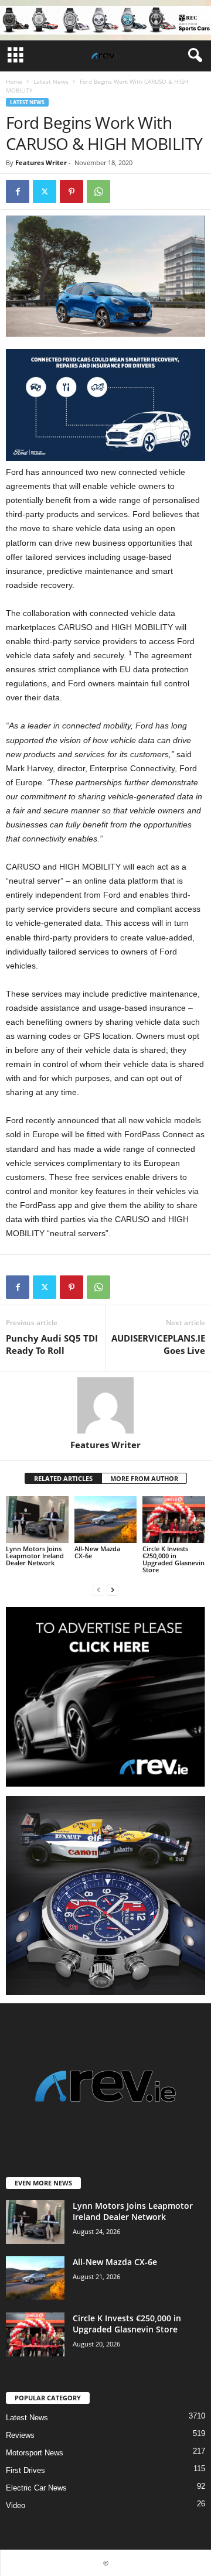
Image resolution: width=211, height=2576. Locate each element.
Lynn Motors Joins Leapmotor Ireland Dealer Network (35, 1556)
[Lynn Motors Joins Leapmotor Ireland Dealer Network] (37, 1520)
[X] (45, 191)
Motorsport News (35, 2453)
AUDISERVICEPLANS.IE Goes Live (158, 1344)
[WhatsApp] (98, 191)
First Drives (25, 2470)
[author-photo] (105, 1405)
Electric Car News (36, 2488)
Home (14, 81)
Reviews (20, 2435)
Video (16, 2505)
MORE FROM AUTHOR (144, 1478)
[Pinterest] (72, 191)
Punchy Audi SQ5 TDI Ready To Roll (52, 1344)
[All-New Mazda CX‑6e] (106, 1520)
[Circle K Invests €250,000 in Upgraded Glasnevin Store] (174, 1520)
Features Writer (41, 163)
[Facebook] (18, 191)
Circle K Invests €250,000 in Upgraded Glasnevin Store (173, 1559)
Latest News (51, 81)
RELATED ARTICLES (63, 1478)
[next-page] (113, 1590)
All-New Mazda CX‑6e (97, 1552)
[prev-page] (98, 1590)
